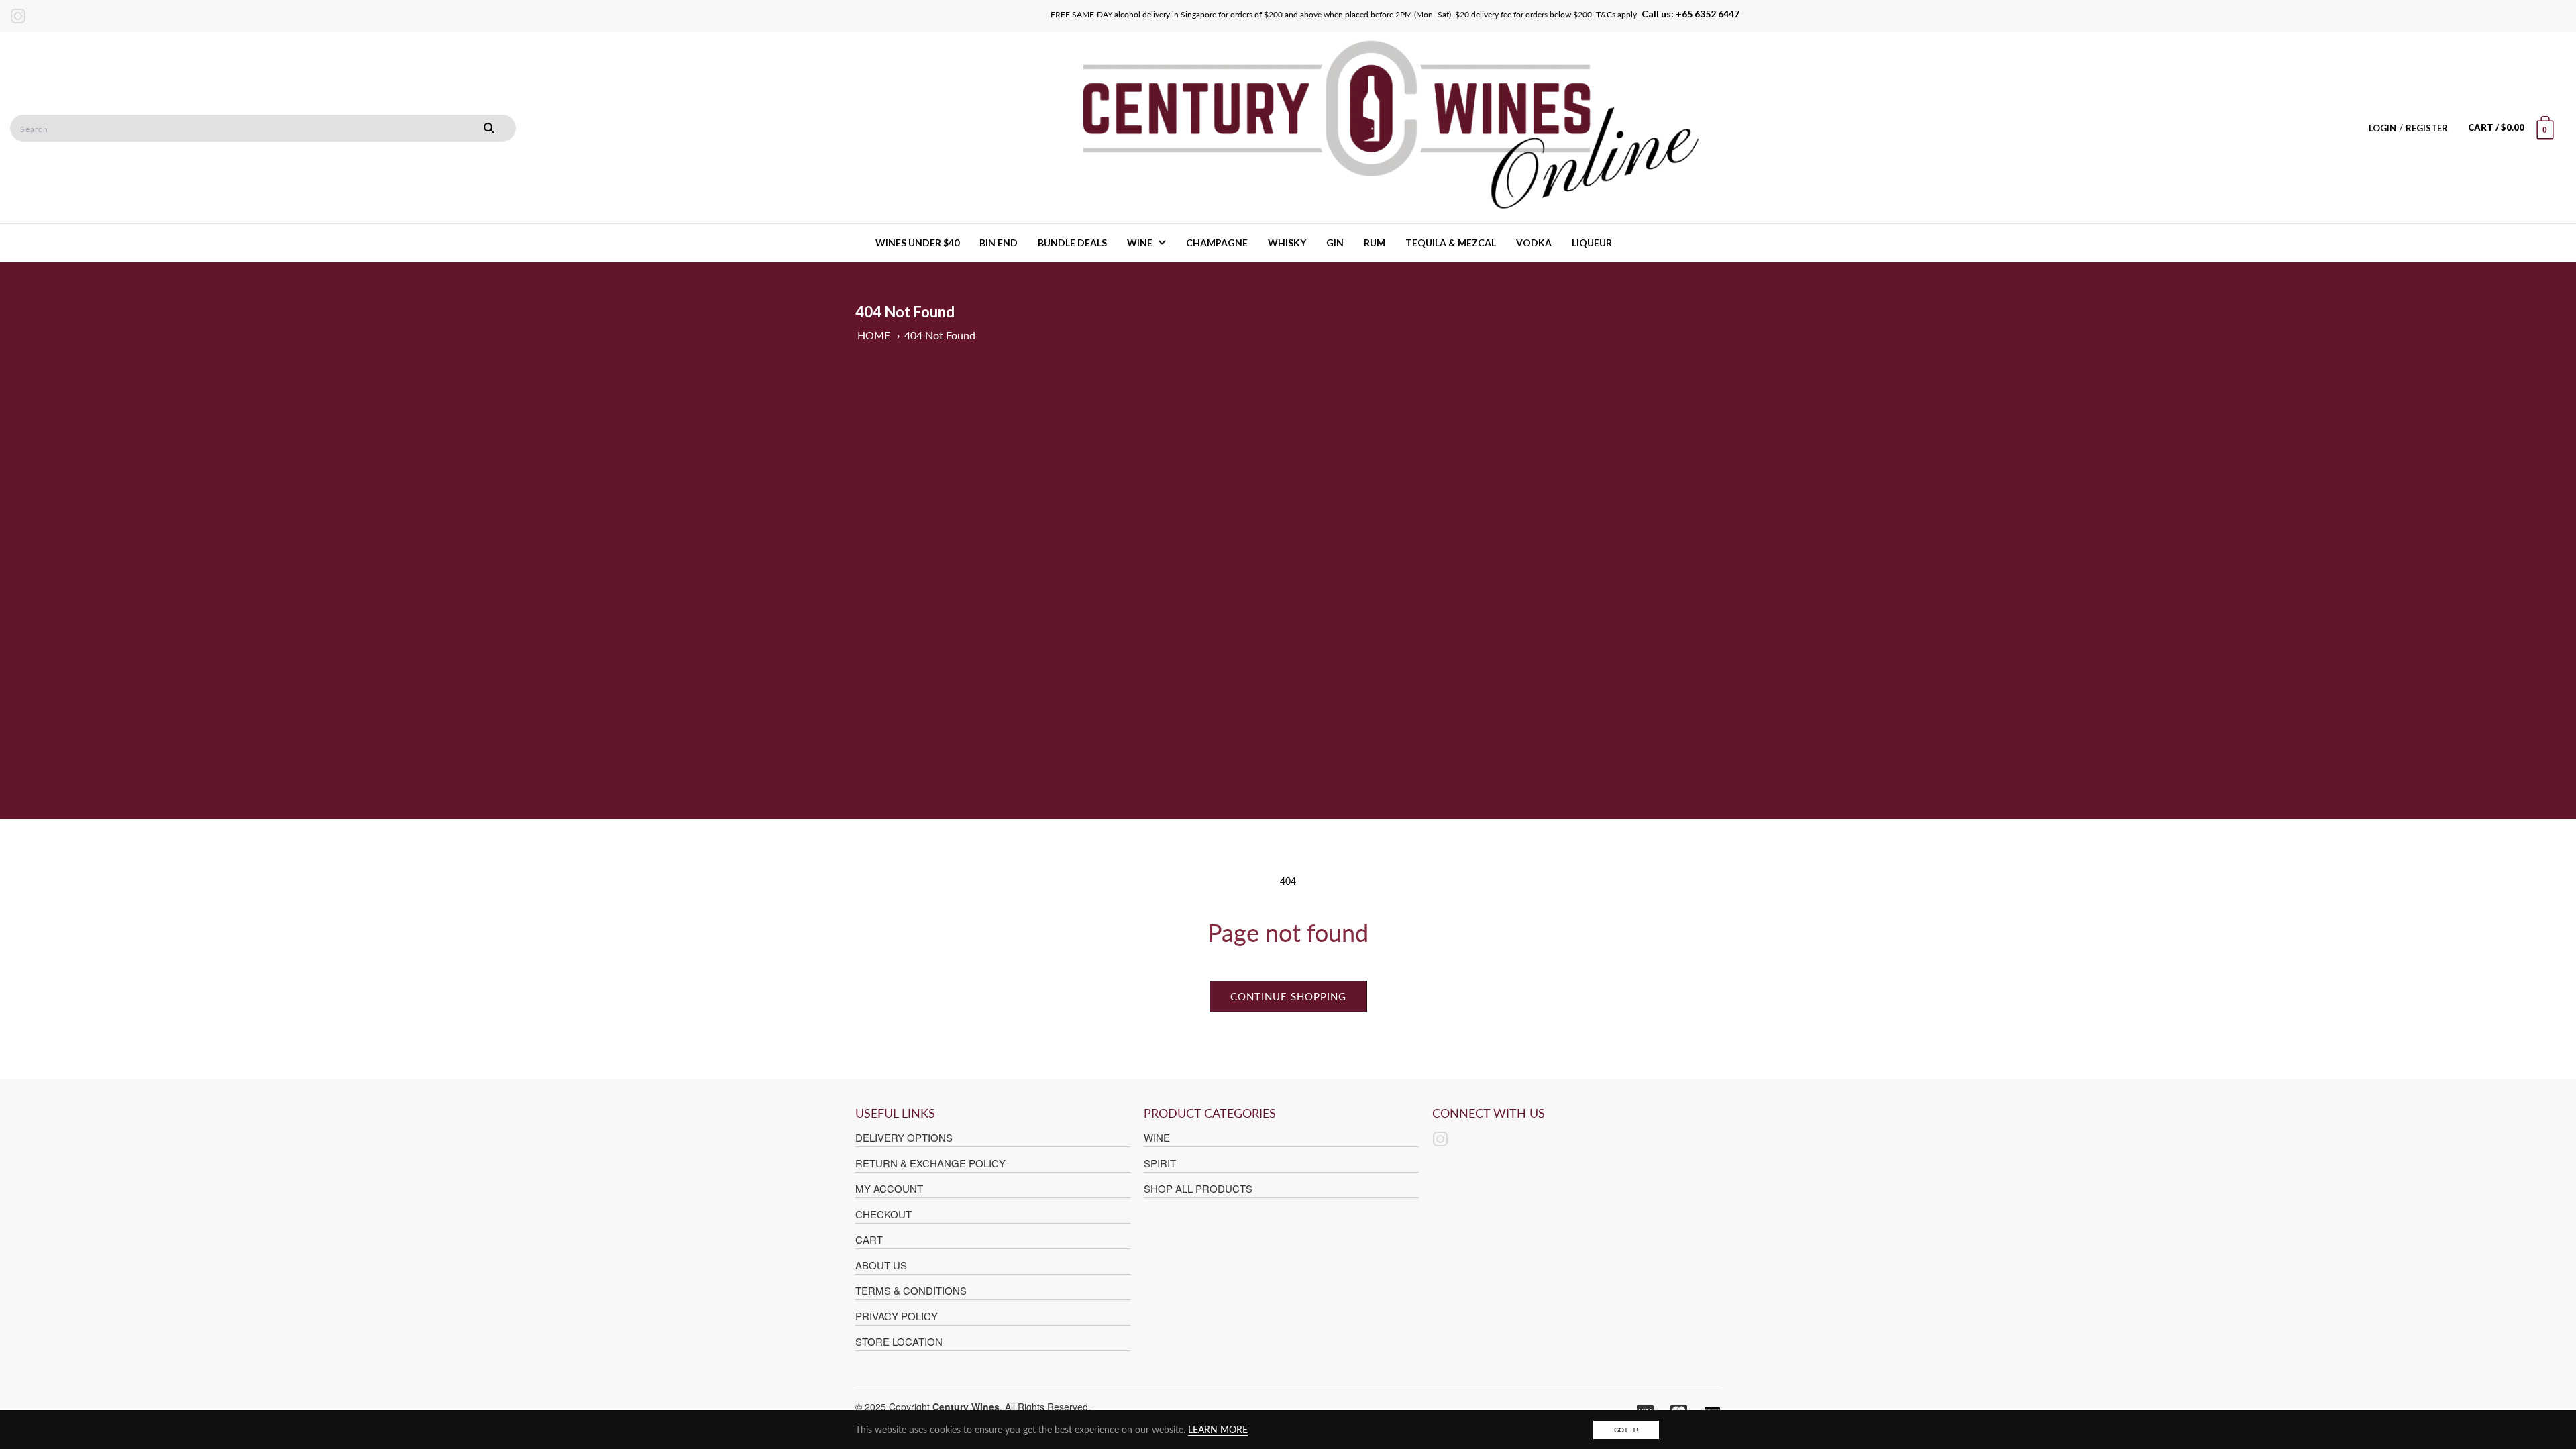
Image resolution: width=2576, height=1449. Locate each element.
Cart (869, 1239)
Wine (1157, 1137)
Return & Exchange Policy (930, 1163)
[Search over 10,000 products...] (489, 128)
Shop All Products (1198, 1188)
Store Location (899, 1341)
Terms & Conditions (911, 1290)
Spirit (1160, 1163)
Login (2382, 128)
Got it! (1626, 1430)
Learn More (1218, 1429)
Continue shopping (1288, 996)
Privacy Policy (897, 1316)
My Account (889, 1188)
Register (2427, 128)
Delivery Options (904, 1137)
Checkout (883, 1214)
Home (874, 335)
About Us (881, 1265)
